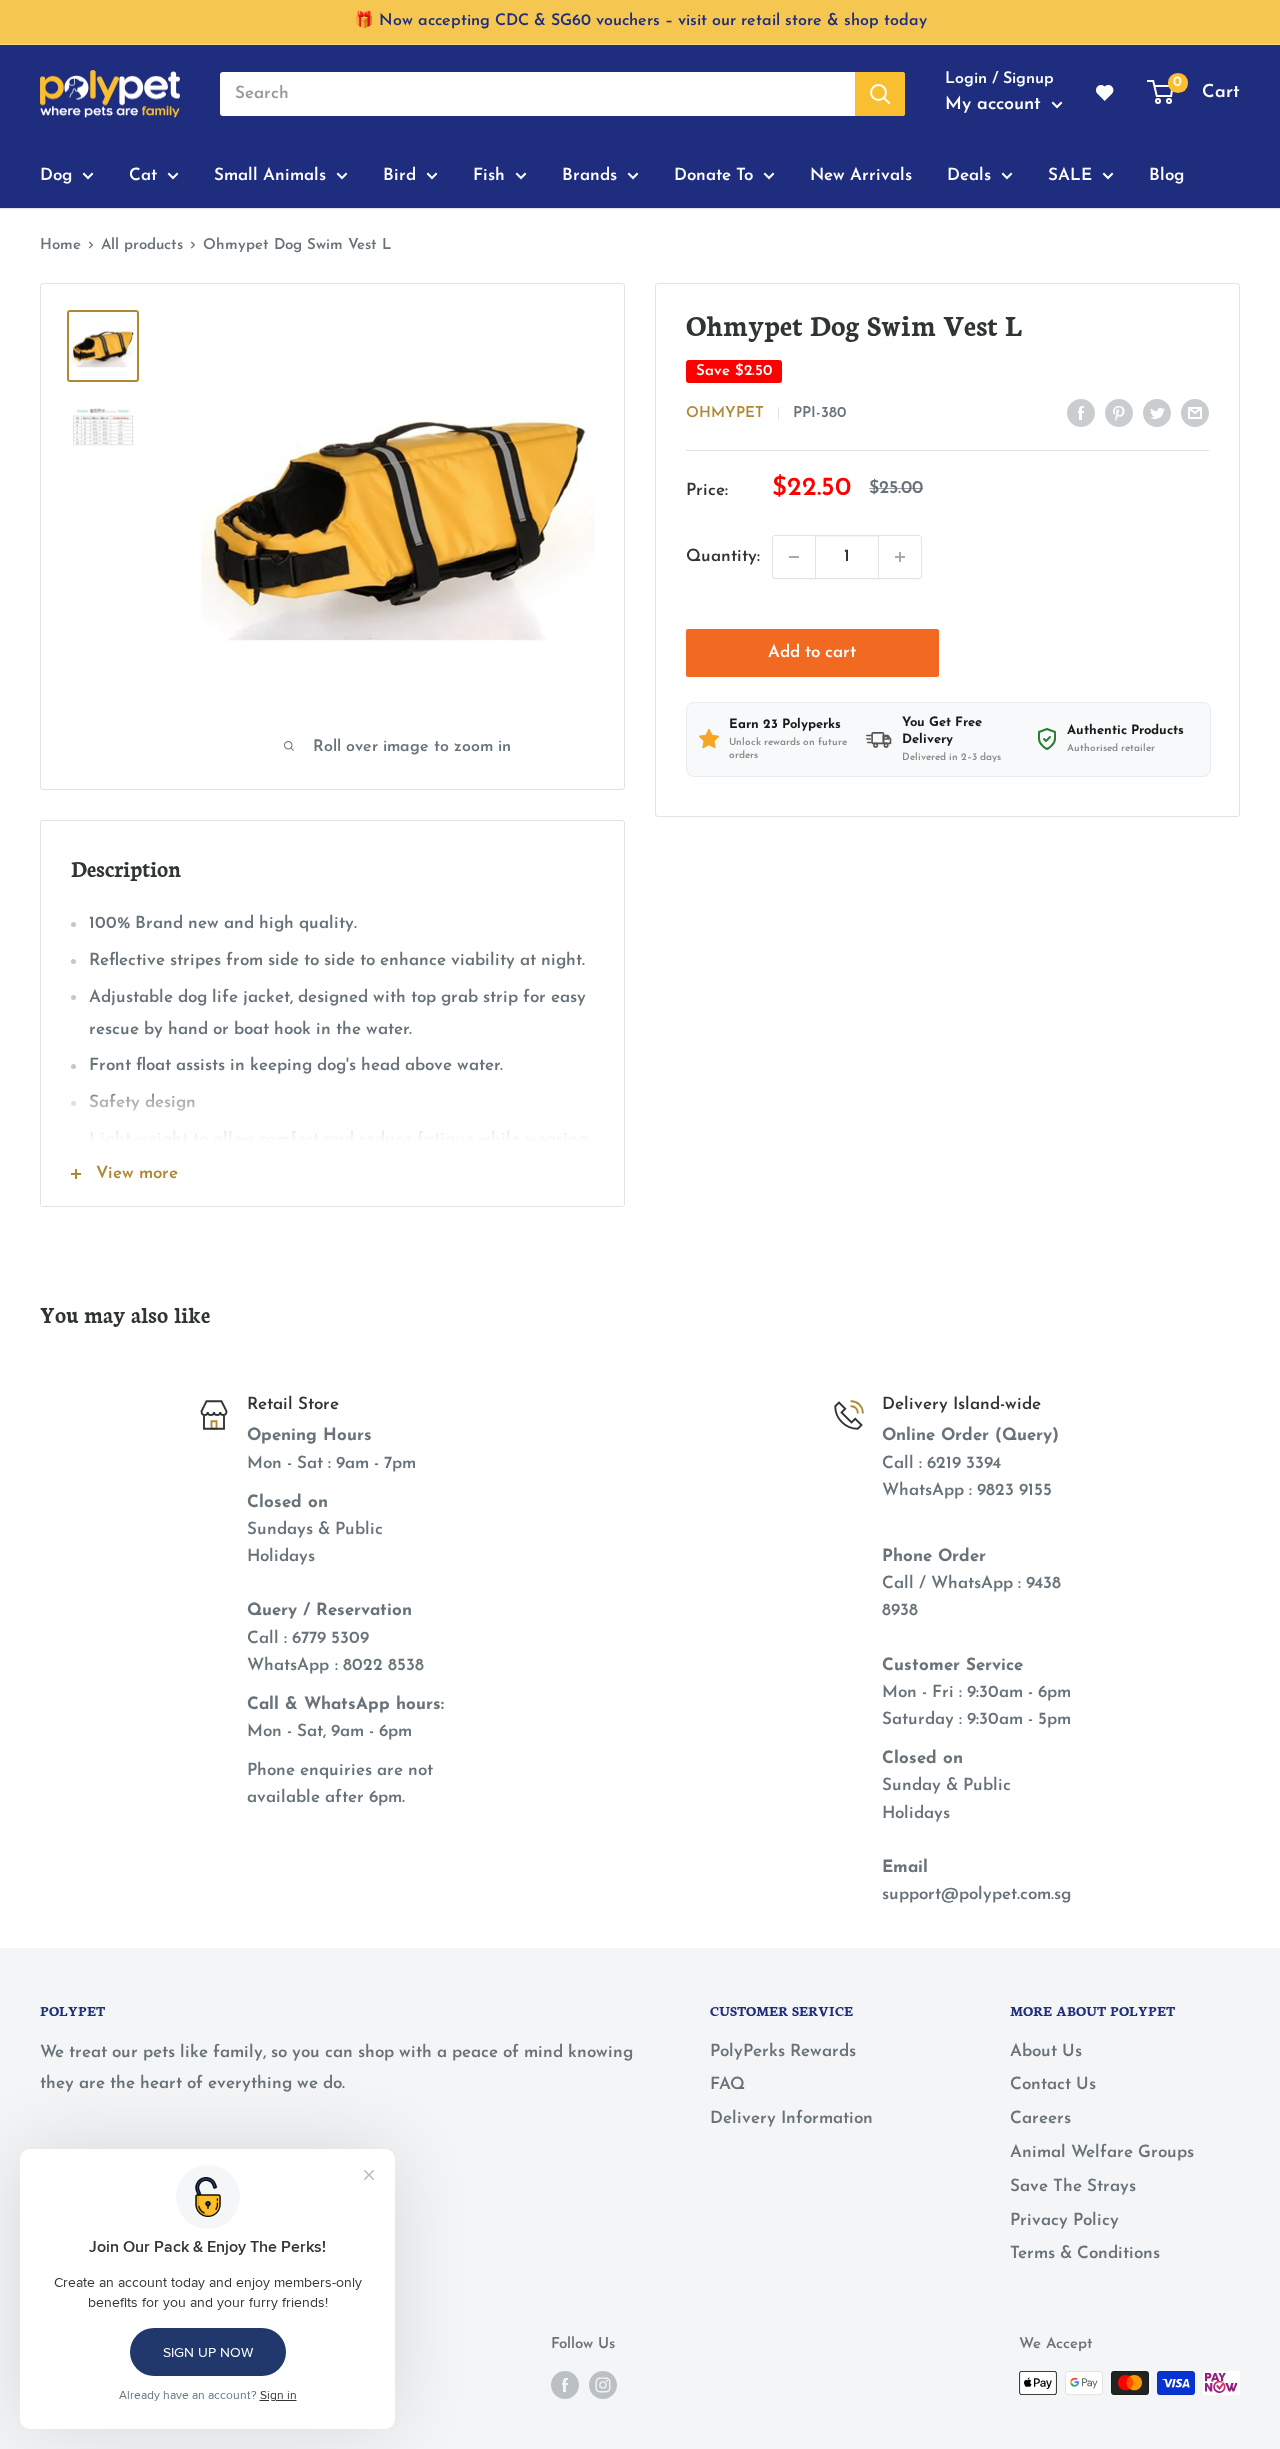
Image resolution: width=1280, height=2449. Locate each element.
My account (996, 105)
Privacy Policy (1064, 2220)
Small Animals (270, 174)
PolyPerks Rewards (783, 2051)
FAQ (727, 2084)
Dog (56, 174)
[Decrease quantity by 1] (794, 557)
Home (60, 245)
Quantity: (723, 556)
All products (142, 245)
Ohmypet (725, 413)
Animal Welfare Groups (1102, 2152)
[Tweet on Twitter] (1157, 412)
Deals (969, 174)
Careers (1040, 2118)
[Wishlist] (1106, 94)
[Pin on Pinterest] (1119, 412)
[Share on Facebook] (1081, 412)
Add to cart (812, 652)
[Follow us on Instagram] (603, 2385)
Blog (1166, 174)
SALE (1070, 174)
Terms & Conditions (1085, 2253)
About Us (1046, 2051)
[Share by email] (1195, 412)
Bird (399, 174)
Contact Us (1053, 2084)
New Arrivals (861, 174)
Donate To (713, 174)
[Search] (880, 94)
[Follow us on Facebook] (565, 2385)
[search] (537, 94)
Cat (143, 174)
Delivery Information (791, 2118)
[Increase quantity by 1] (900, 557)
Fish (489, 174)
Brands (589, 174)
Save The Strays (1073, 2186)
